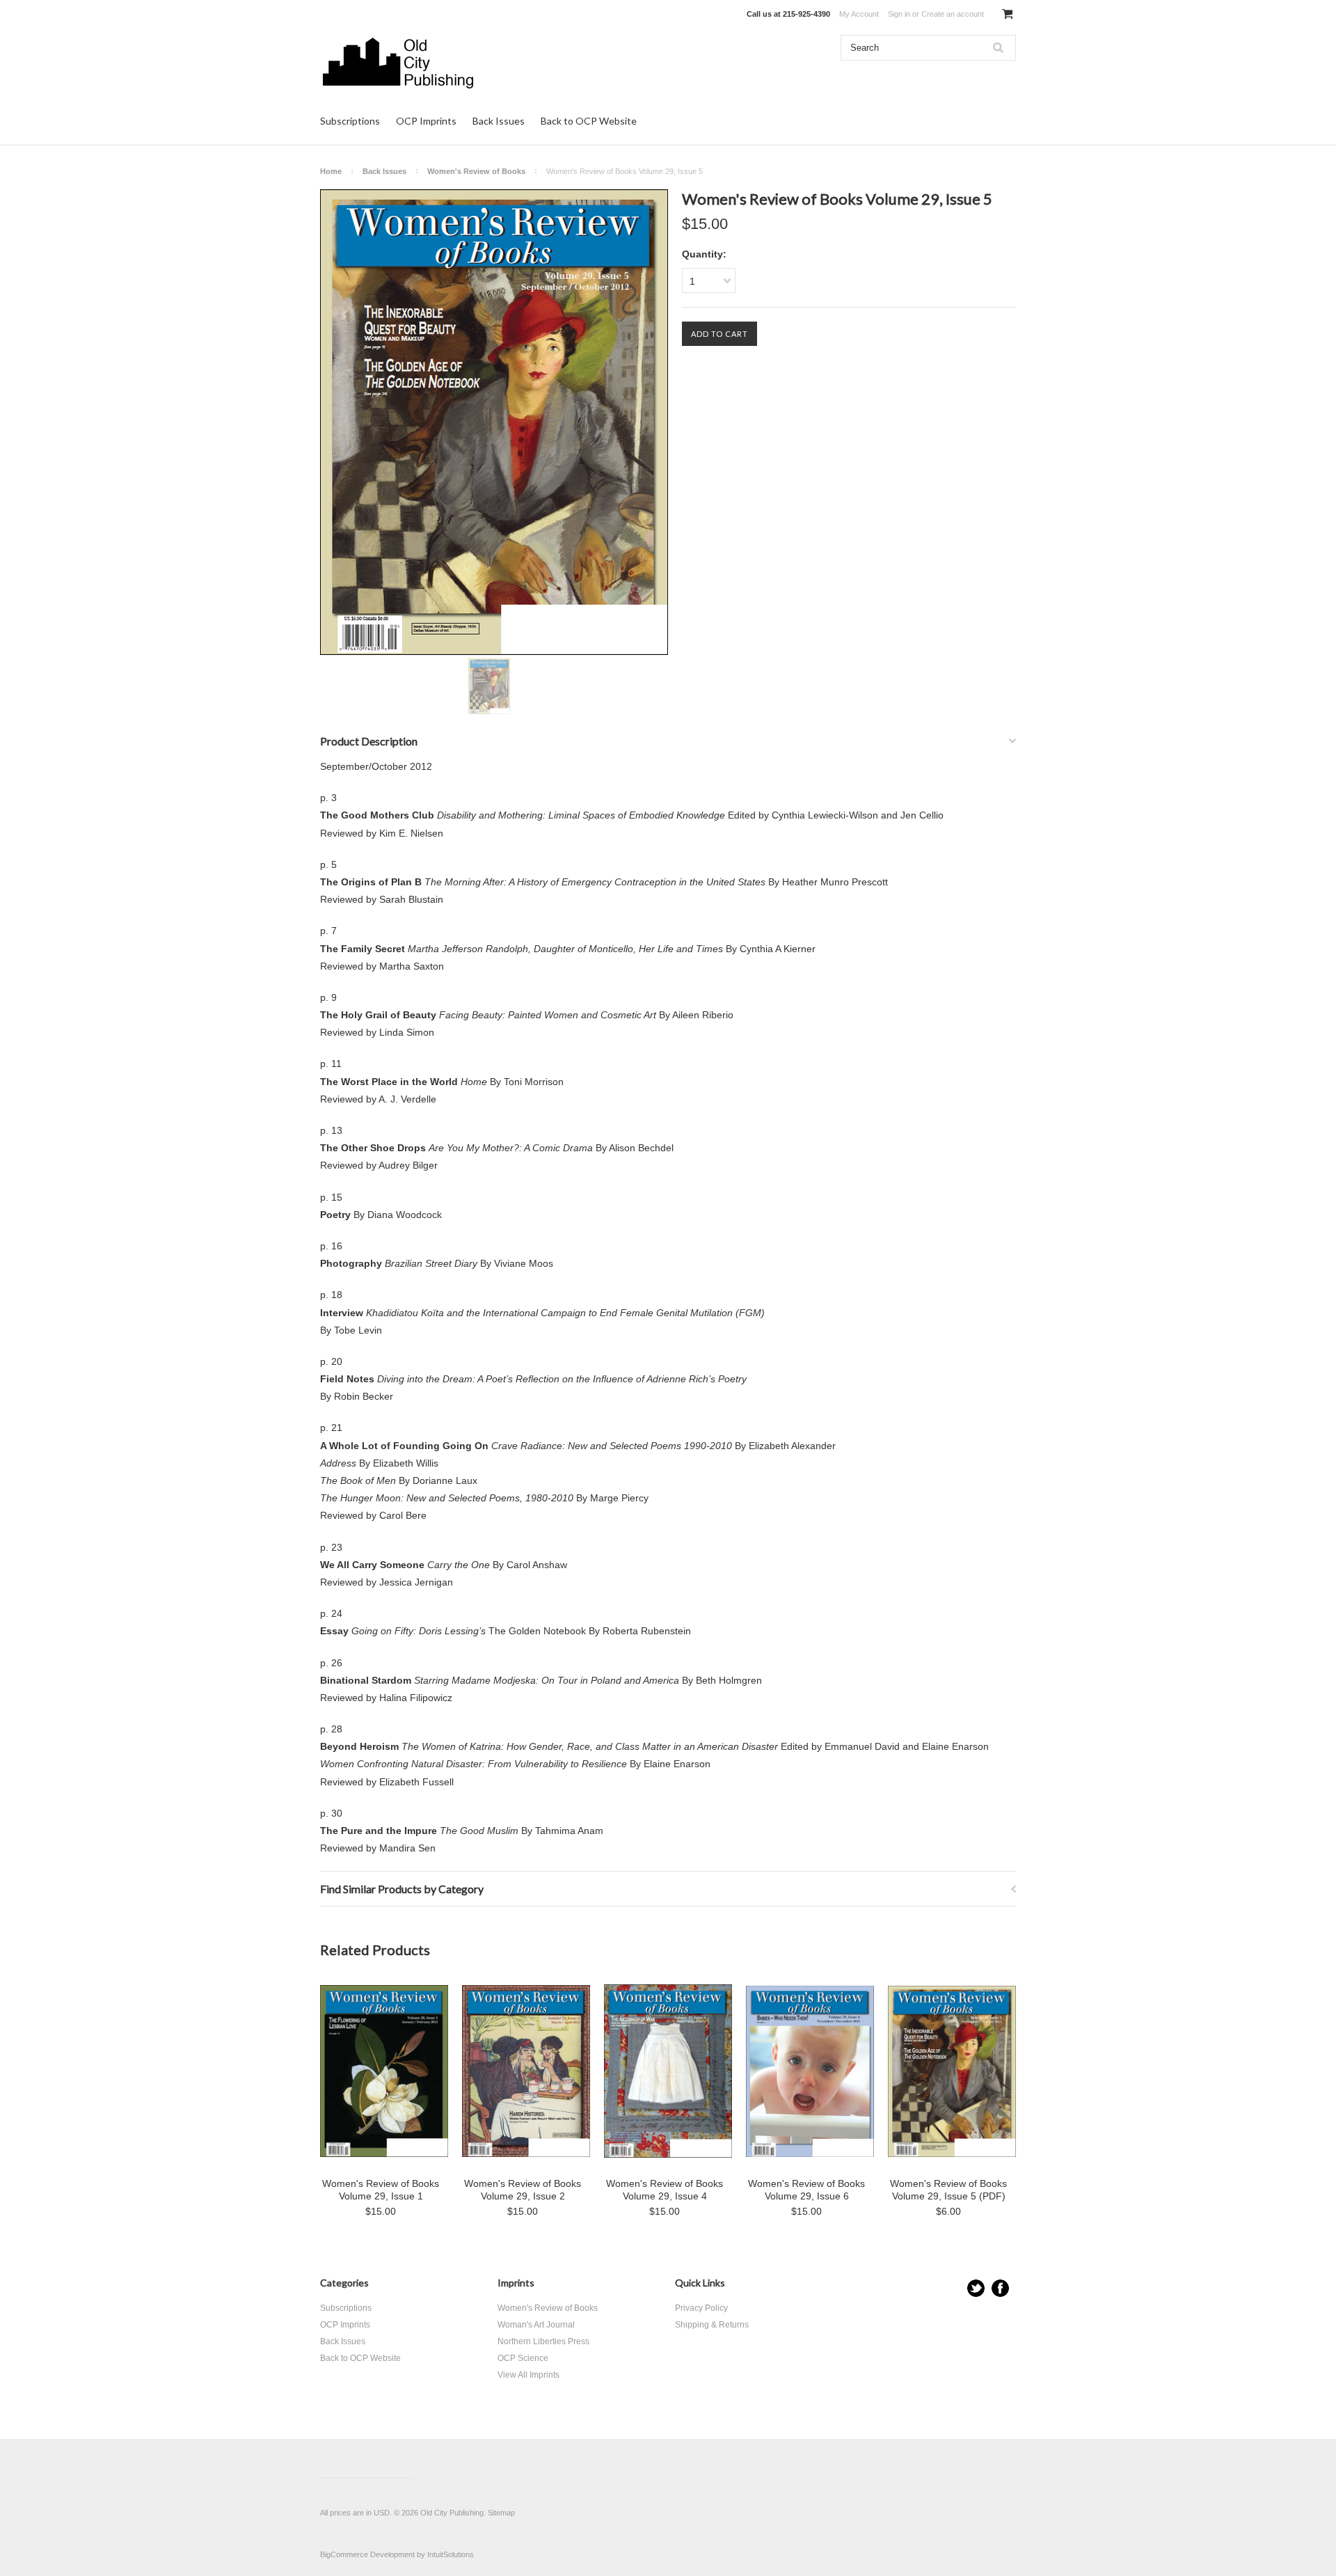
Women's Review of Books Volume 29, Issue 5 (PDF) (948, 2190)
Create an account (953, 14)
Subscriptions (350, 121)
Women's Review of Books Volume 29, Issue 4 (665, 2190)
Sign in (899, 14)
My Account (859, 14)
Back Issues (499, 121)
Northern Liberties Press (543, 2341)
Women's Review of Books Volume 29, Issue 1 (381, 2190)
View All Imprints (528, 2375)
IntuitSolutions (451, 2554)
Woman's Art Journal (536, 2325)
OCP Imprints (426, 121)
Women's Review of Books (476, 171)
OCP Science (523, 2358)
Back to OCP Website (589, 121)
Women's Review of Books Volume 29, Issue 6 (806, 2190)
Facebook (1000, 2288)
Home (331, 171)
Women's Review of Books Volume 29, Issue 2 (523, 2190)
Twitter (976, 2288)
